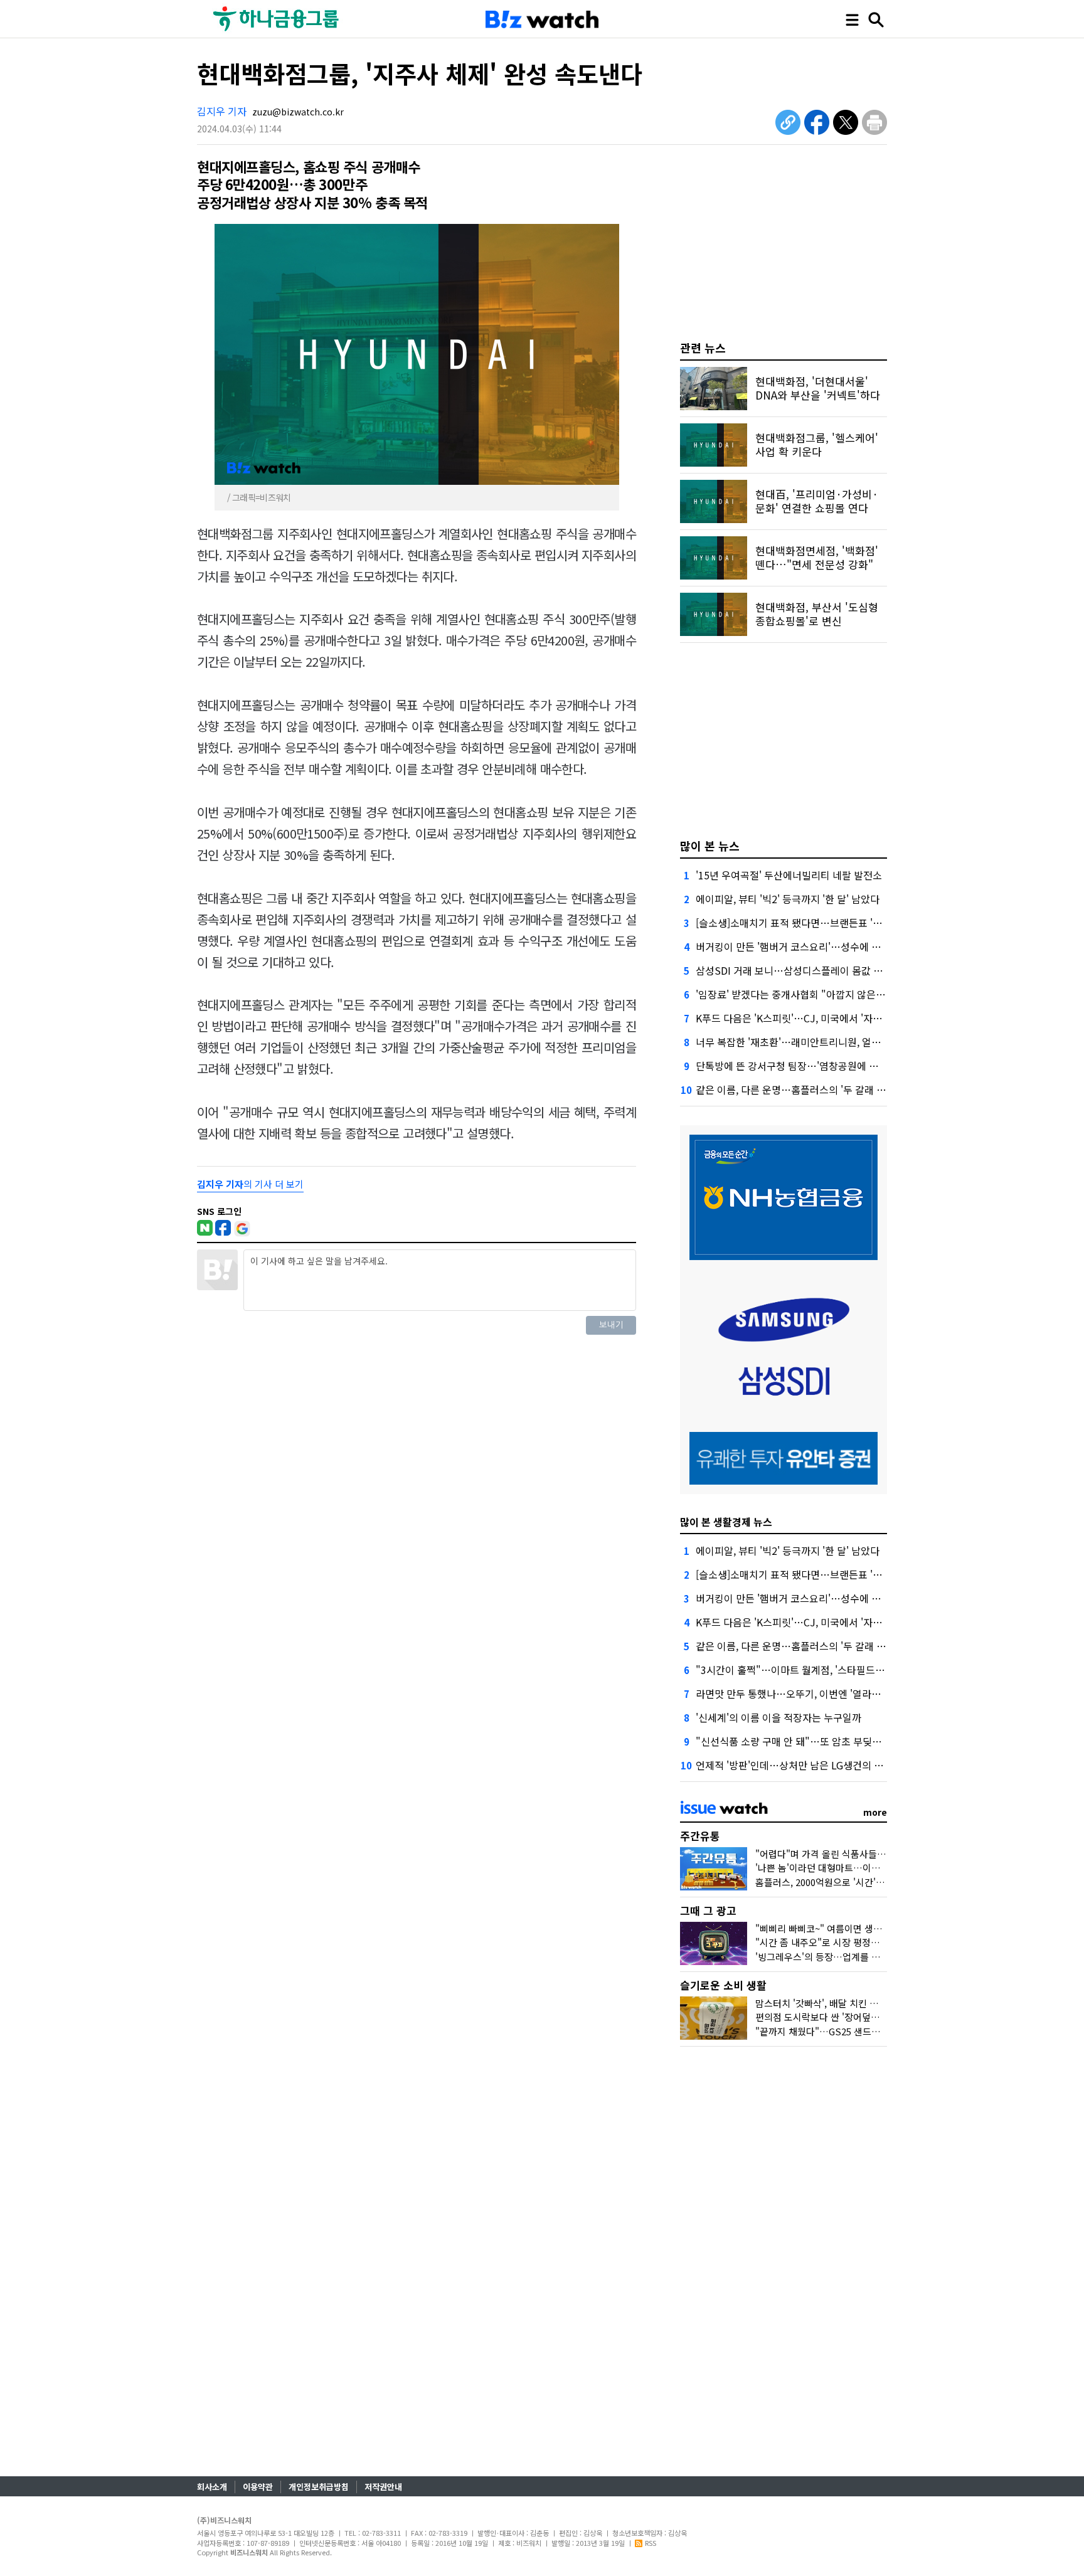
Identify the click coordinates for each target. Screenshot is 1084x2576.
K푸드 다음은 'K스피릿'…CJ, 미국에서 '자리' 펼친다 (805, 1018)
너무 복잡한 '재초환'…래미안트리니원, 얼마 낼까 (799, 1042)
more (875, 1812)
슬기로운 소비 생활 (723, 1985)
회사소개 (212, 2487)
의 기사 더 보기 (250, 1184)
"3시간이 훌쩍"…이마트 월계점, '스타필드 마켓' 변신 (808, 1670)
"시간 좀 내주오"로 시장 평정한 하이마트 (836, 1942)
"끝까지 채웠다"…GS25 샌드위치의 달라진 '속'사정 (858, 2031)
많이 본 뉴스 (710, 845)
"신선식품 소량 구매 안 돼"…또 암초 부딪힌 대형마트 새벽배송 (829, 1741)
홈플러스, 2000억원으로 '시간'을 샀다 (830, 1882)
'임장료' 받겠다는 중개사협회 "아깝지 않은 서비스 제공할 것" (825, 994)
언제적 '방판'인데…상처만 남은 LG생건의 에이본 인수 (810, 1765)
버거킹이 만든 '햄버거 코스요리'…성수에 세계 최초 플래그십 (824, 946)
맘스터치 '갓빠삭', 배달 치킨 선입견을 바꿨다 (844, 2003)
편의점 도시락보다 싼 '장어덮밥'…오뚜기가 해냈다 (855, 2017)
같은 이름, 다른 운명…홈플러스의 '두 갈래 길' (792, 1089)
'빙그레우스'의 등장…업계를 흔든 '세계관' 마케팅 (853, 1957)
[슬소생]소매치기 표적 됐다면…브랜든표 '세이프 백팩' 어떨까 (826, 923)
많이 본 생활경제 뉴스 (726, 1522)
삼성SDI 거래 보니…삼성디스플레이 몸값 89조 (795, 970)
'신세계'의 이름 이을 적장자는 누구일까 (778, 1717)
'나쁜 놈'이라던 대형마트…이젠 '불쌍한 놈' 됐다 (850, 1868)
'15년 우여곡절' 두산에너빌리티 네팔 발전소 (789, 875)
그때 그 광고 (708, 1910)
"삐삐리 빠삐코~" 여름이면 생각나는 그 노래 (843, 1928)
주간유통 (700, 1836)
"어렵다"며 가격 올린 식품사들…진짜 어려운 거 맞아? (862, 1854)
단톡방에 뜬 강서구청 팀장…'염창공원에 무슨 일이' (804, 1066)
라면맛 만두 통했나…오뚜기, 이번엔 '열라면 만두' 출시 (811, 1693)
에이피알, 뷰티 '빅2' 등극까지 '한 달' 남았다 (788, 899)
